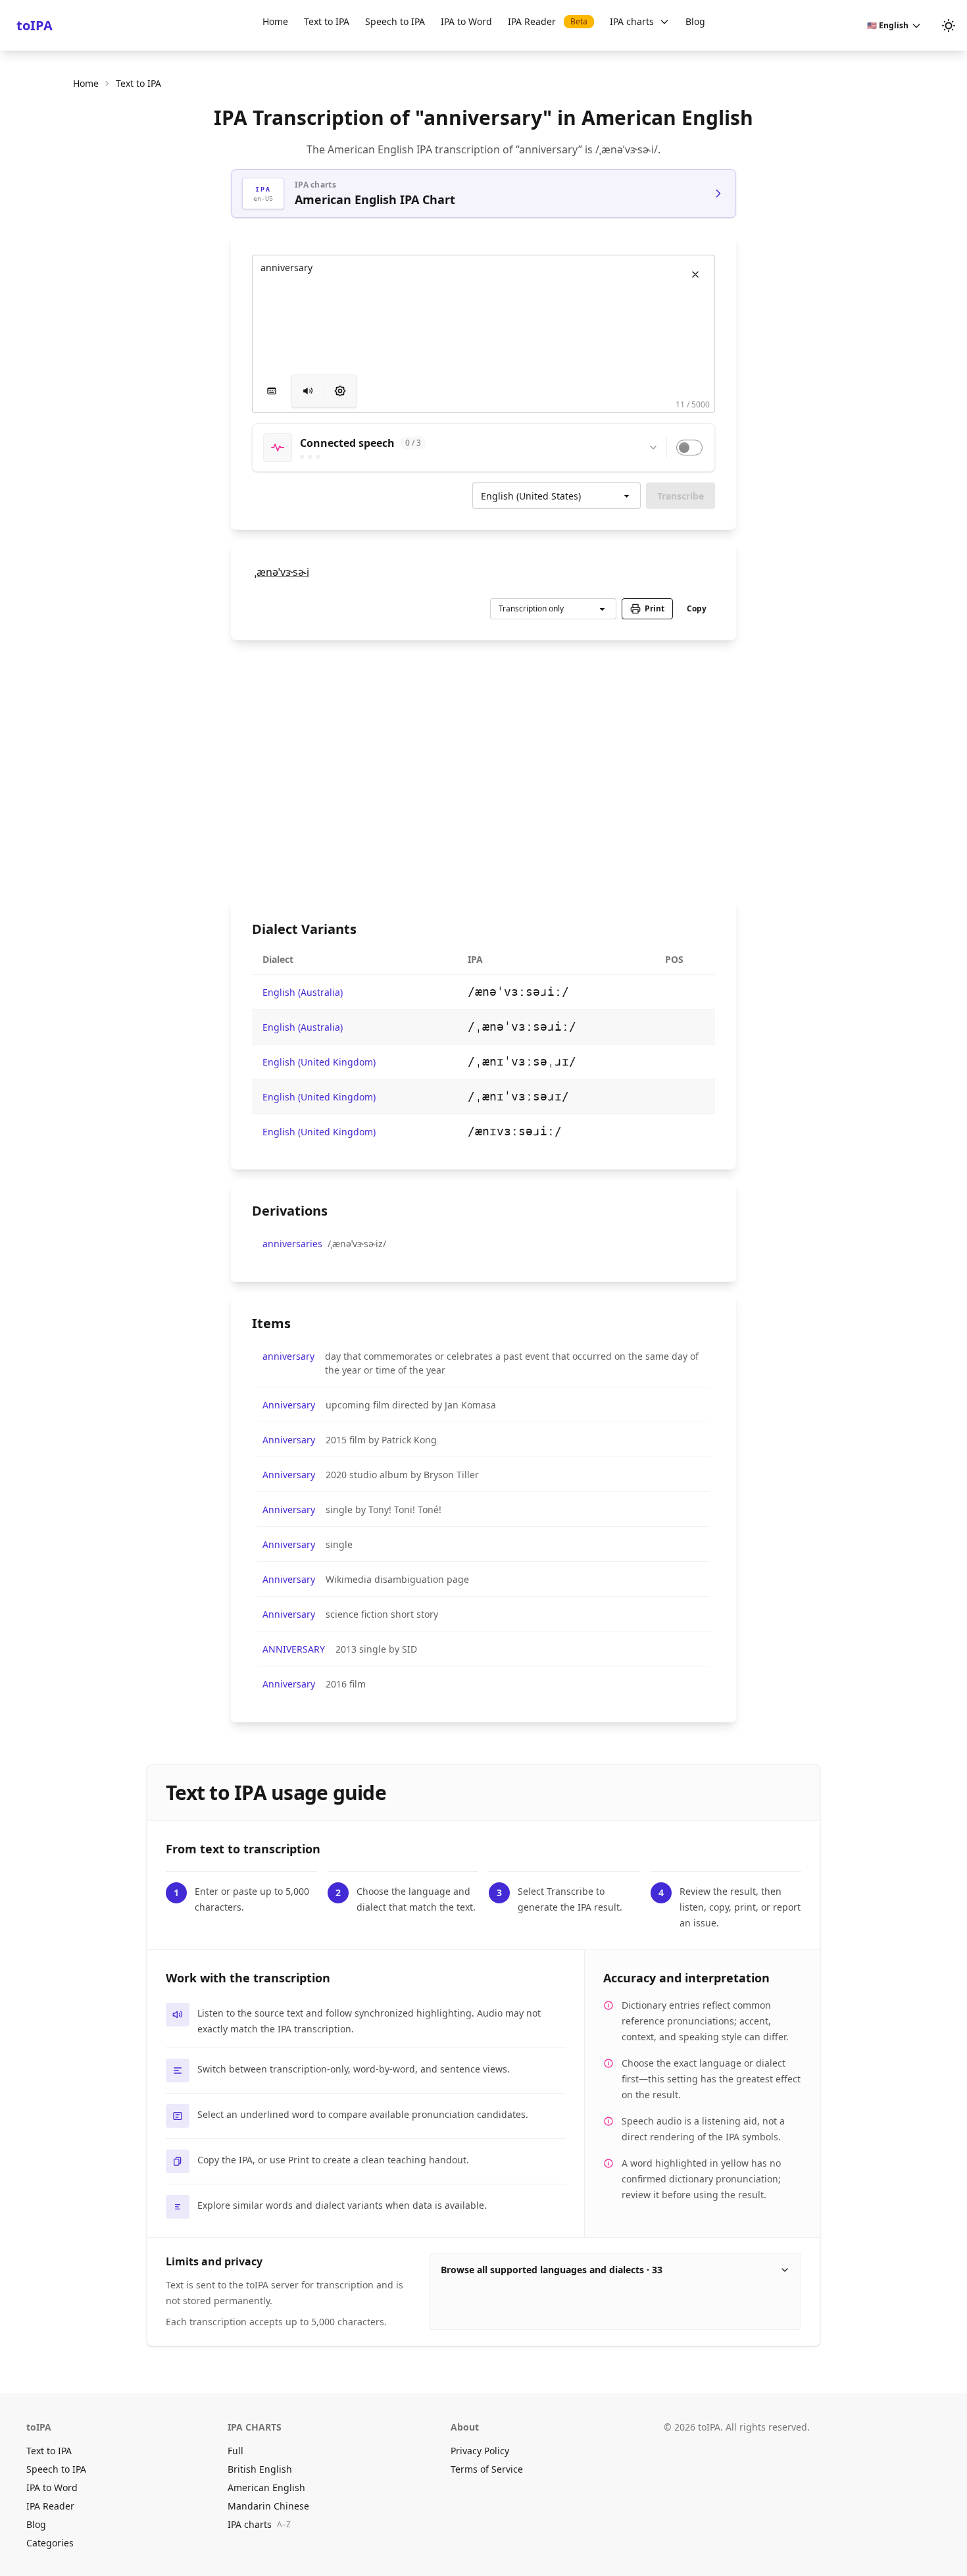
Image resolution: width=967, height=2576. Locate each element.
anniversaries (292, 1244)
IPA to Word (466, 21)
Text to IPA (327, 21)
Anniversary (289, 1405)
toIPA (35, 25)
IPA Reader (548, 21)
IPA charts (632, 21)
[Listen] (308, 391)
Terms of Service (487, 2469)
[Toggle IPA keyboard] (272, 391)
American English (266, 2487)
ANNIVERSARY (294, 1649)
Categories (50, 2543)
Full (236, 2451)
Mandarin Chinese (268, 2506)
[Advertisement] (484, 769)
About (465, 2427)
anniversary (288, 1356)
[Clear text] (695, 274)
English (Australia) (303, 992)
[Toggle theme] (949, 26)
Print (655, 608)
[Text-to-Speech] (340, 391)
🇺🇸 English (888, 25)
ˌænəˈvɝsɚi (282, 572)
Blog (695, 21)
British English (260, 2469)
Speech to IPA (395, 21)
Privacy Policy (480, 2451)
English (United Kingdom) (319, 1062)
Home (275, 21)
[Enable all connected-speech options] (689, 448)
